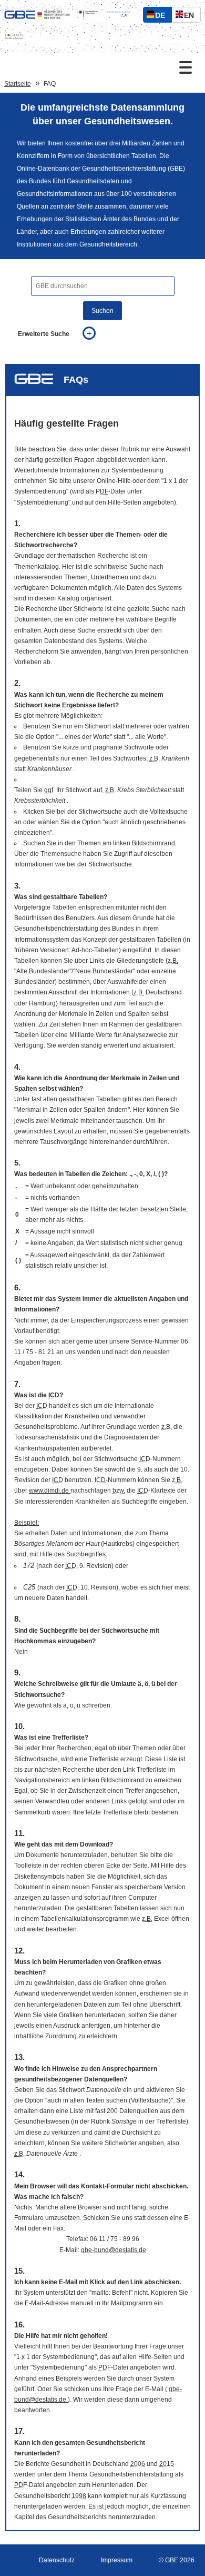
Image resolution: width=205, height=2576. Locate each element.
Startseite (18, 84)
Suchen (102, 311)
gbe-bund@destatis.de (114, 2250)
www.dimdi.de (50, 1491)
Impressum (117, 2560)
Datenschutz (57, 2560)
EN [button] (192, 17)
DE (162, 17)
